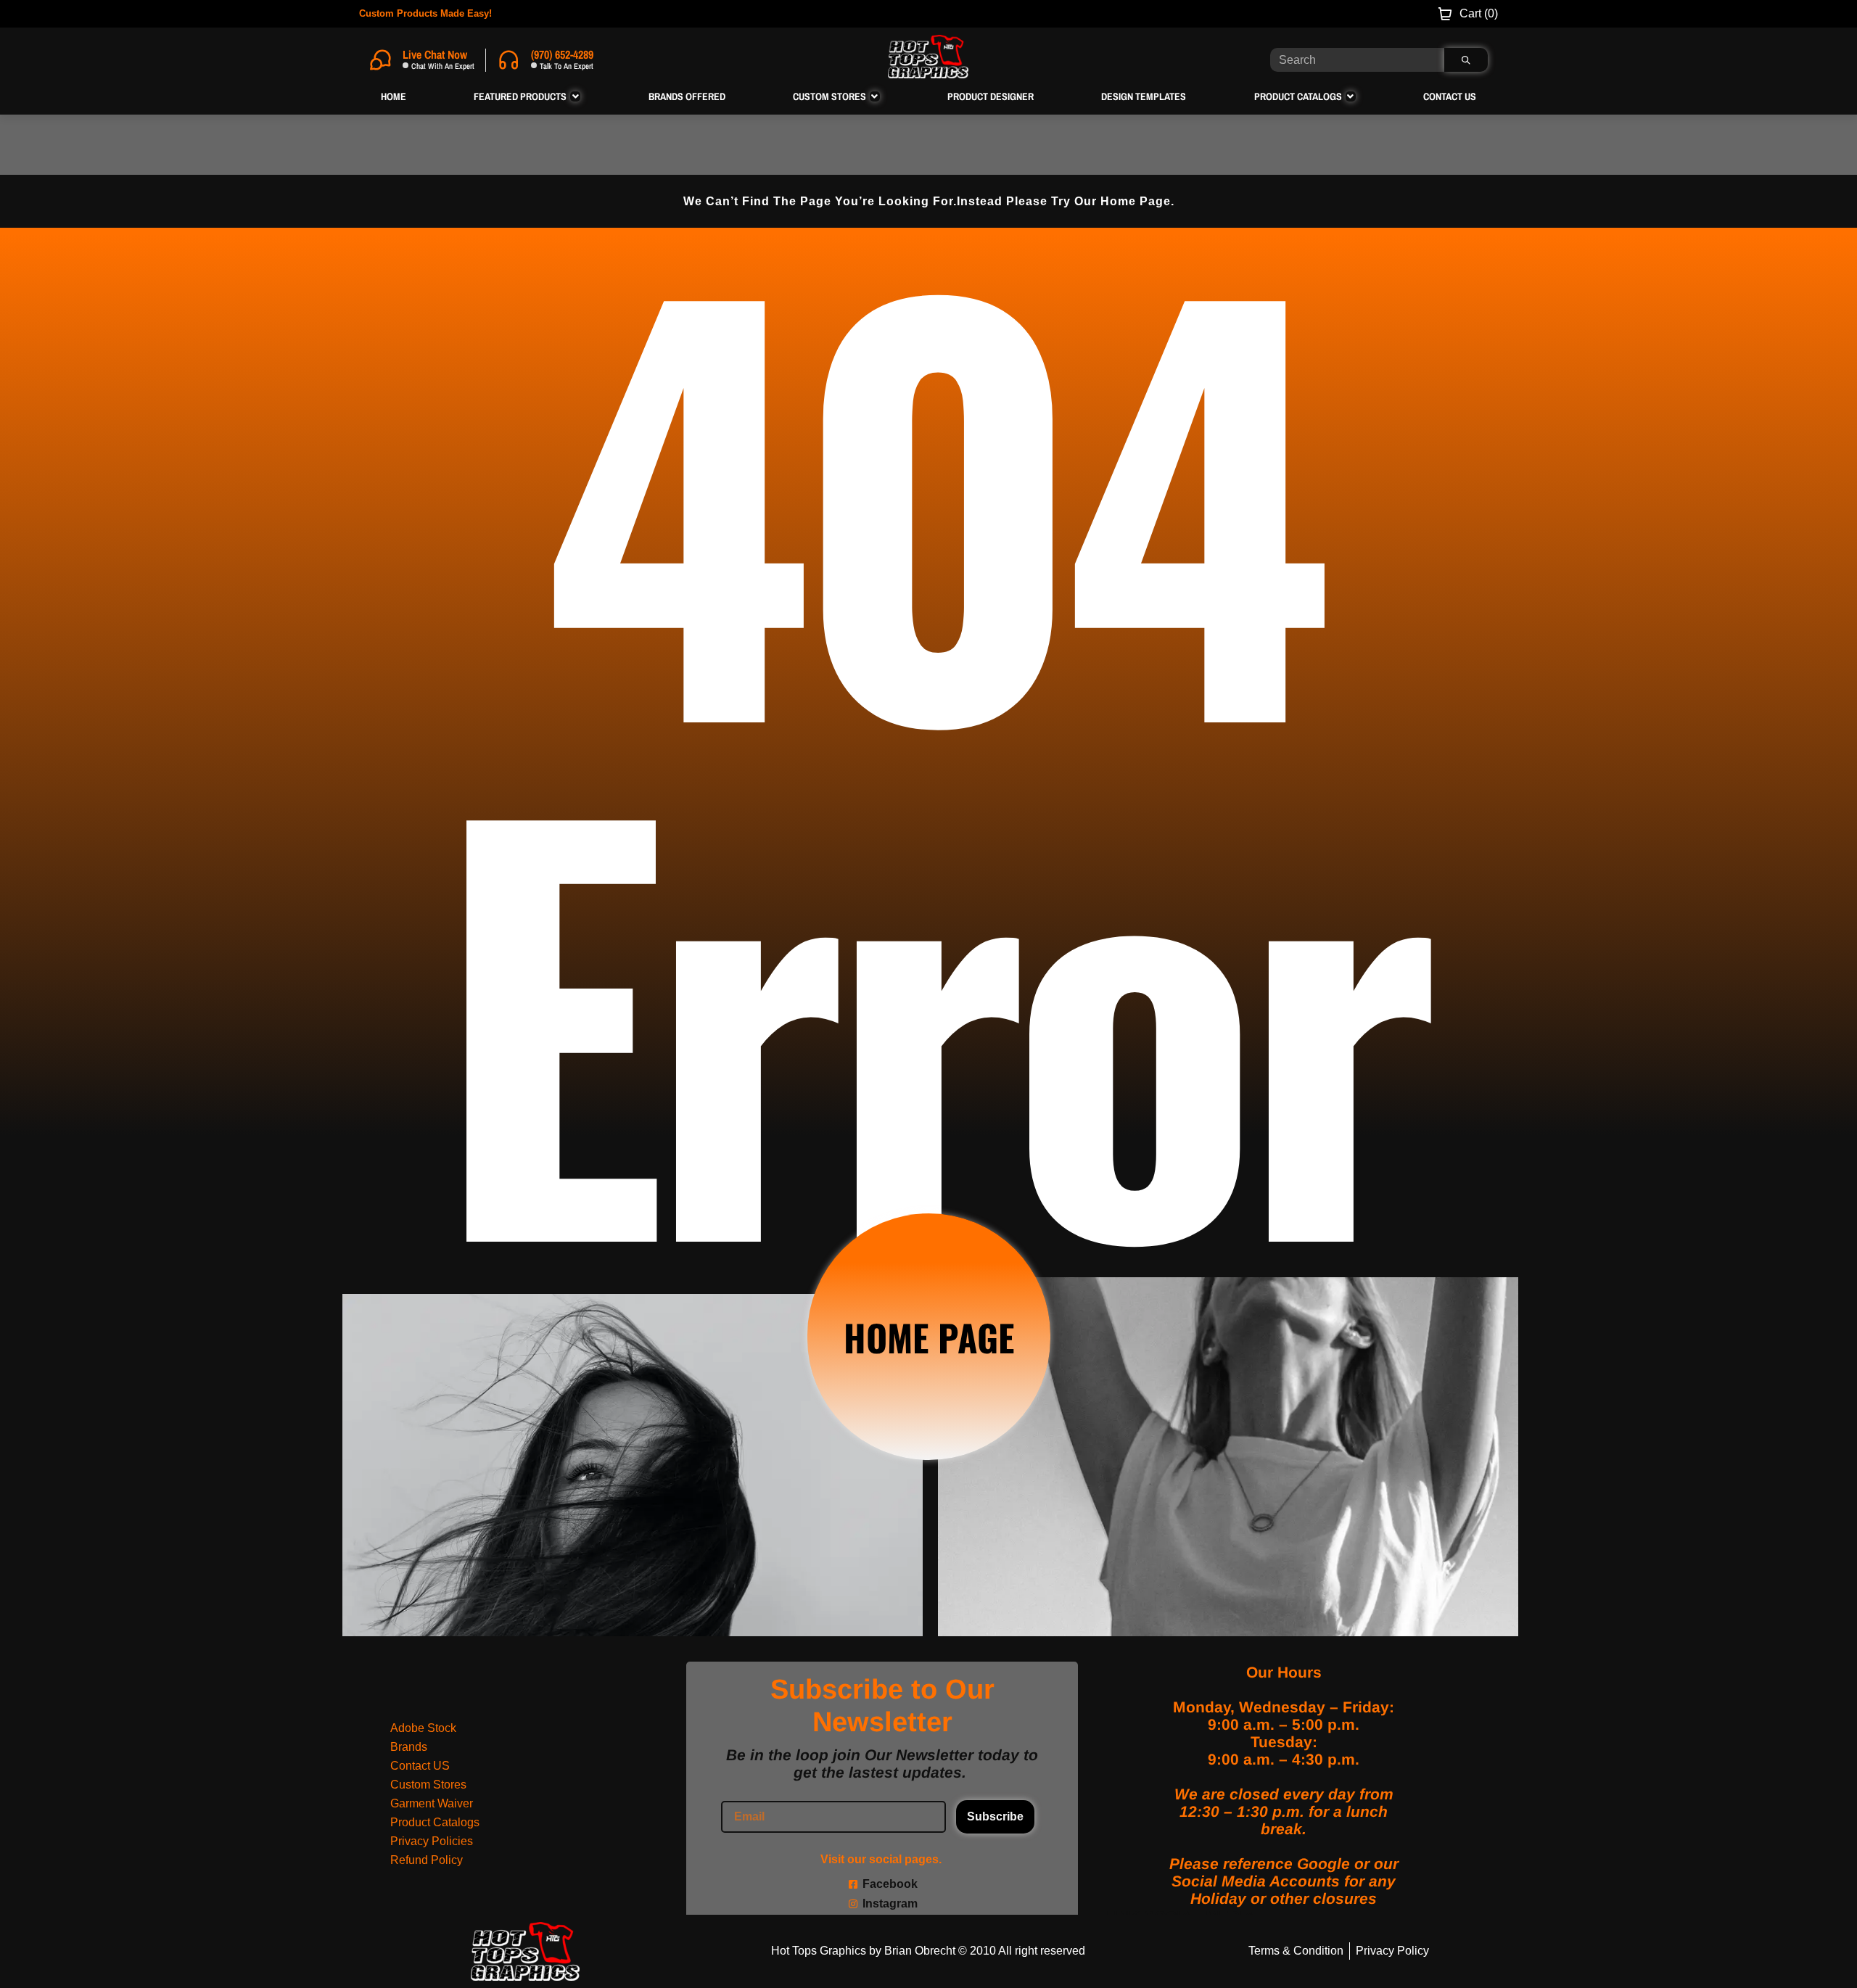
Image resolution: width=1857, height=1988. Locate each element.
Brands (409, 1747)
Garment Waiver (432, 1803)
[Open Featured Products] (575, 96)
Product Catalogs (435, 1822)
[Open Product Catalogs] (1351, 96)
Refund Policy (427, 1860)
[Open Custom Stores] (875, 96)
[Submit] (1466, 60)
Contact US (420, 1766)
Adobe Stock (423, 1728)
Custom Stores (428, 1785)
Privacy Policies (432, 1841)
